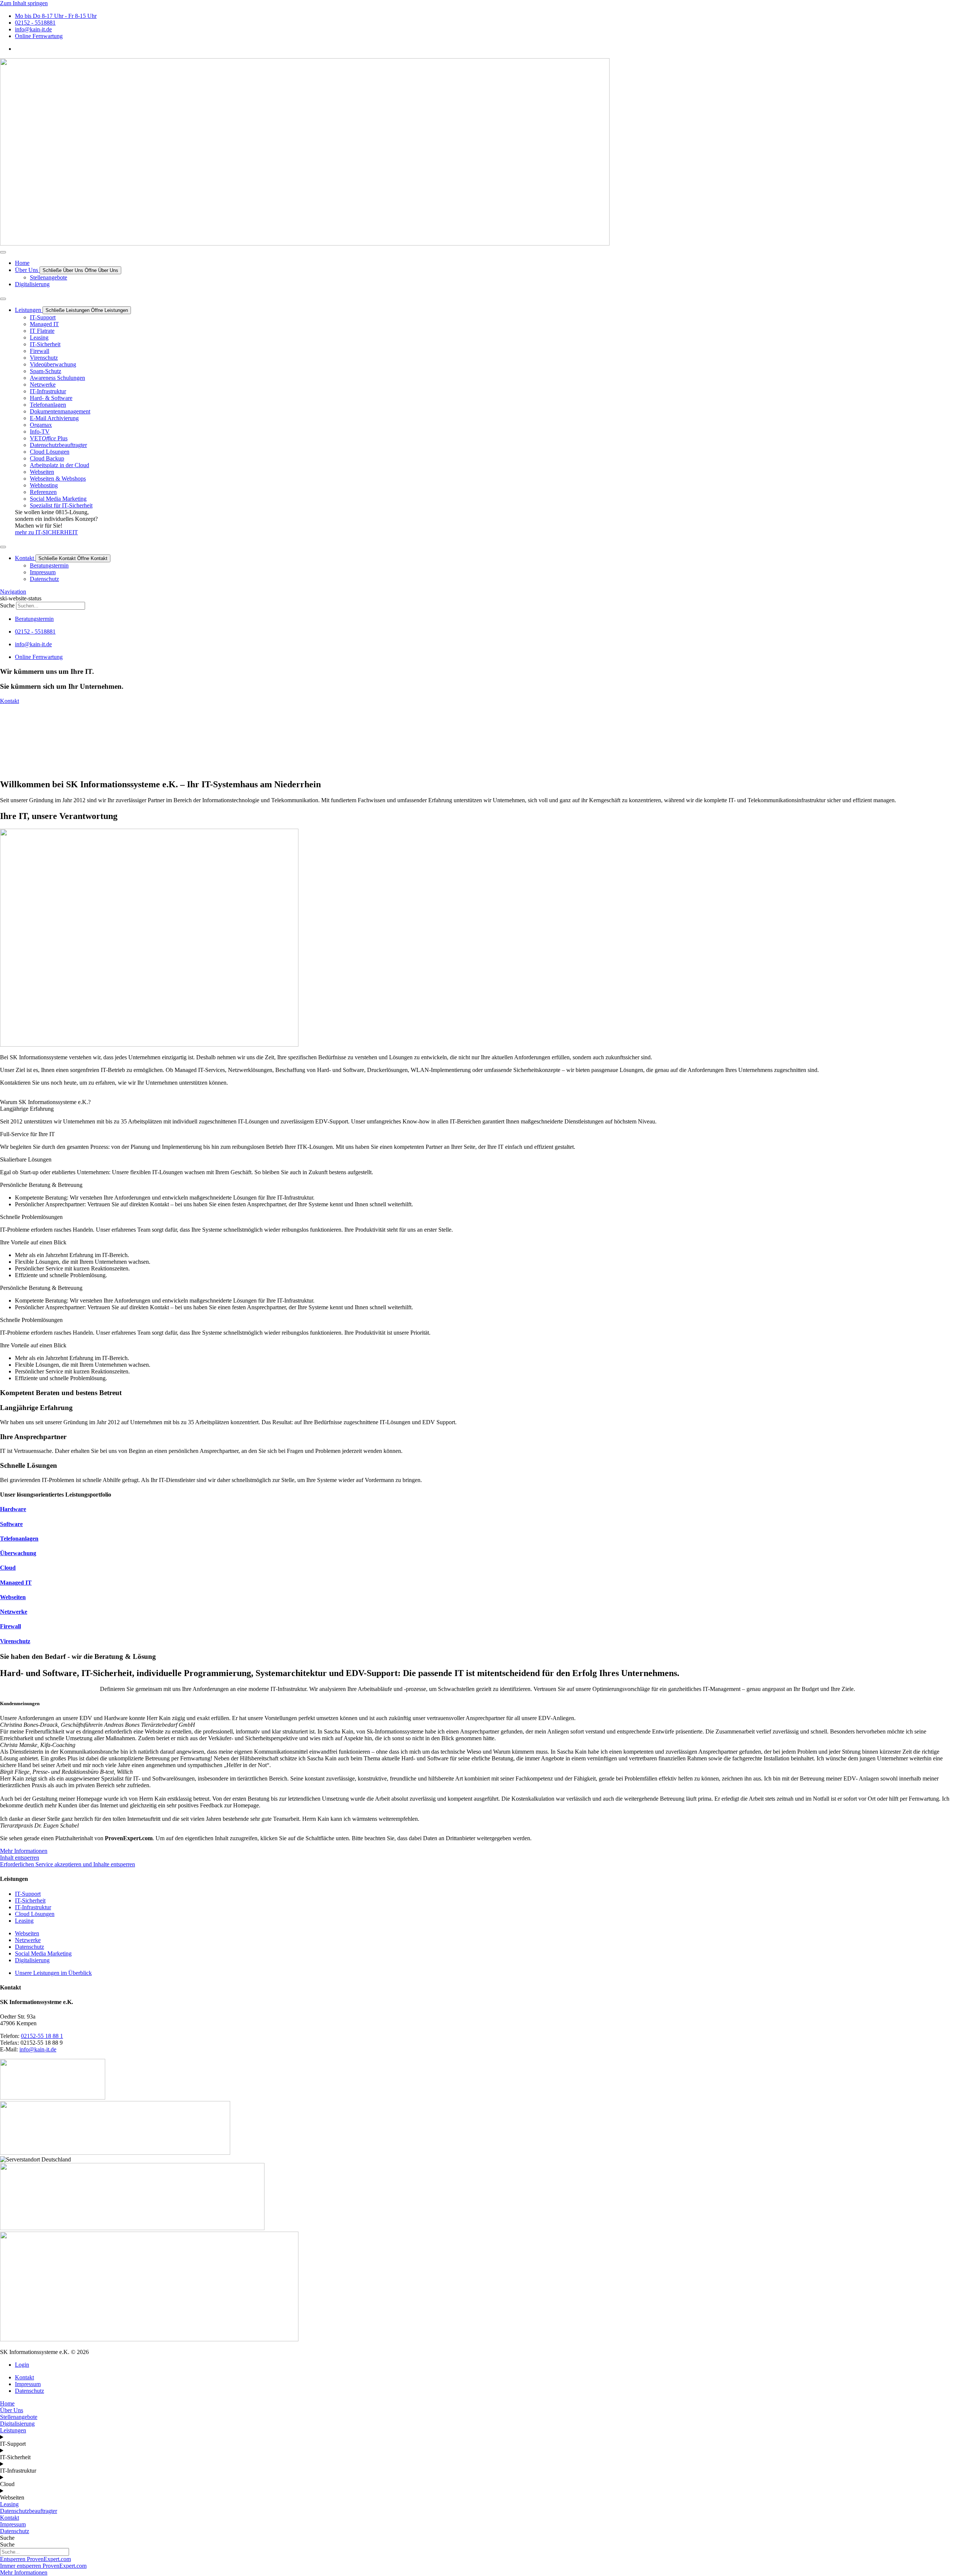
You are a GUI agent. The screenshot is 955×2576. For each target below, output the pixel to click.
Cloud (8, 1568)
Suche (7, 605)
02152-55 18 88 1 (42, 2036)
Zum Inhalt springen (24, 3)
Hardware (13, 1509)
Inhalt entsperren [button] (20, 1858)
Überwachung (18, 1553)
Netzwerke (14, 1612)
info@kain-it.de (38, 2049)
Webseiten (13, 1597)
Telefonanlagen (19, 1539)
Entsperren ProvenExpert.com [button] (35, 2559)
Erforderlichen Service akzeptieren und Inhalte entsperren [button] (68, 1864)
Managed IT (16, 1583)
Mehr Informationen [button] (24, 1851)
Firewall (10, 1626)
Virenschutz (15, 1641)
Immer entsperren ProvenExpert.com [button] (43, 2566)
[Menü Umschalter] (3, 252)
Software (11, 1524)
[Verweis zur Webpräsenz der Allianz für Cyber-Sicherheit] (53, 2097)
